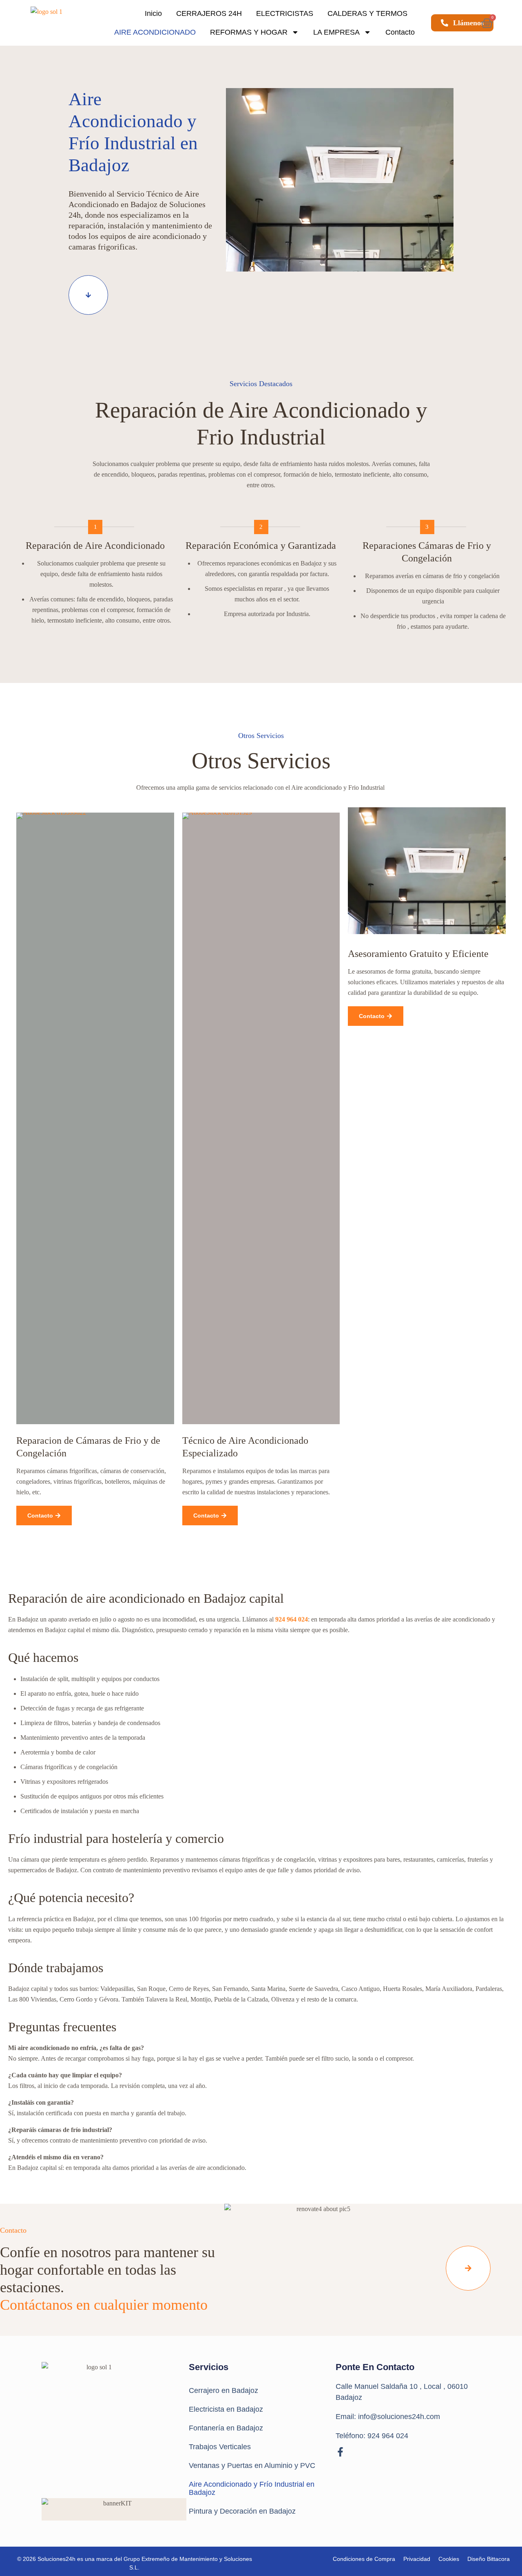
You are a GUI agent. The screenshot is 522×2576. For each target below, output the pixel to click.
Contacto (400, 32)
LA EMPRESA (336, 32)
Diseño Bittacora (489, 2559)
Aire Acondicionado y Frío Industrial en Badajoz (252, 2488)
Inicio (153, 13)
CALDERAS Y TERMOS (367, 13)
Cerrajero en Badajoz (223, 2390)
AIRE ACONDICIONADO (155, 32)
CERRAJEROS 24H (209, 13)
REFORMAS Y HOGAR (249, 32)
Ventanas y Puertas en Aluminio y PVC (252, 2466)
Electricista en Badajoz (226, 2409)
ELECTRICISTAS (285, 13)
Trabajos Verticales (220, 2447)
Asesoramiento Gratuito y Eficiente (418, 954)
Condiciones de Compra (364, 2559)
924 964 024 (292, 1619)
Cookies (449, 2559)
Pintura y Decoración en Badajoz (242, 2511)
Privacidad (417, 2559)
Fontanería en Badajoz (226, 2428)
